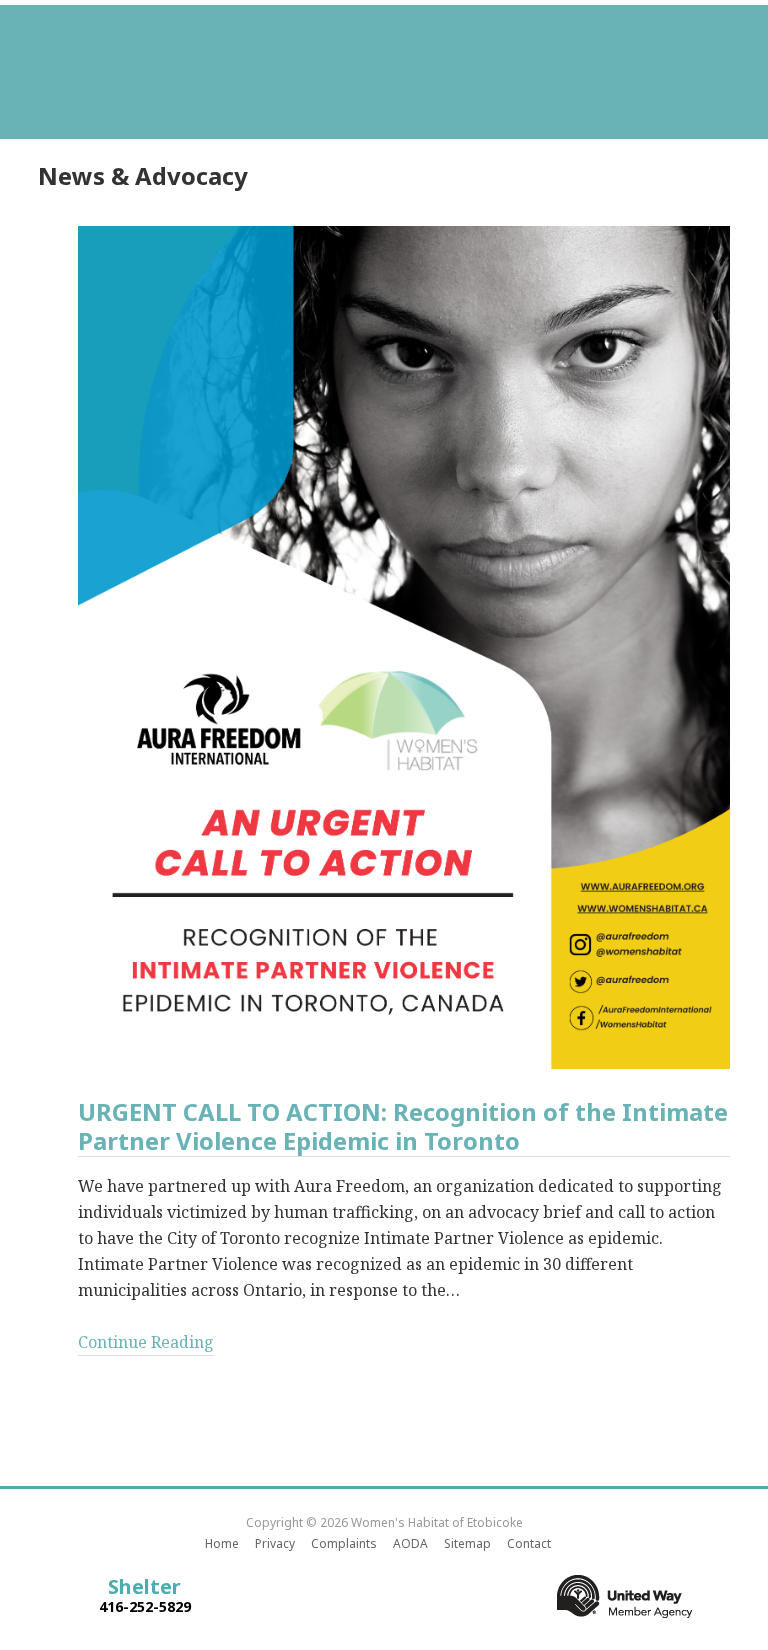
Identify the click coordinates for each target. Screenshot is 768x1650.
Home (222, 1543)
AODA (410, 1543)
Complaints (344, 1543)
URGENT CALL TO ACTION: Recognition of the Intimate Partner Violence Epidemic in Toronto (403, 1127)
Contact (529, 1543)
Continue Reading (146, 1342)
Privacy (275, 1543)
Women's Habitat (384, 60)
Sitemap (467, 1543)
